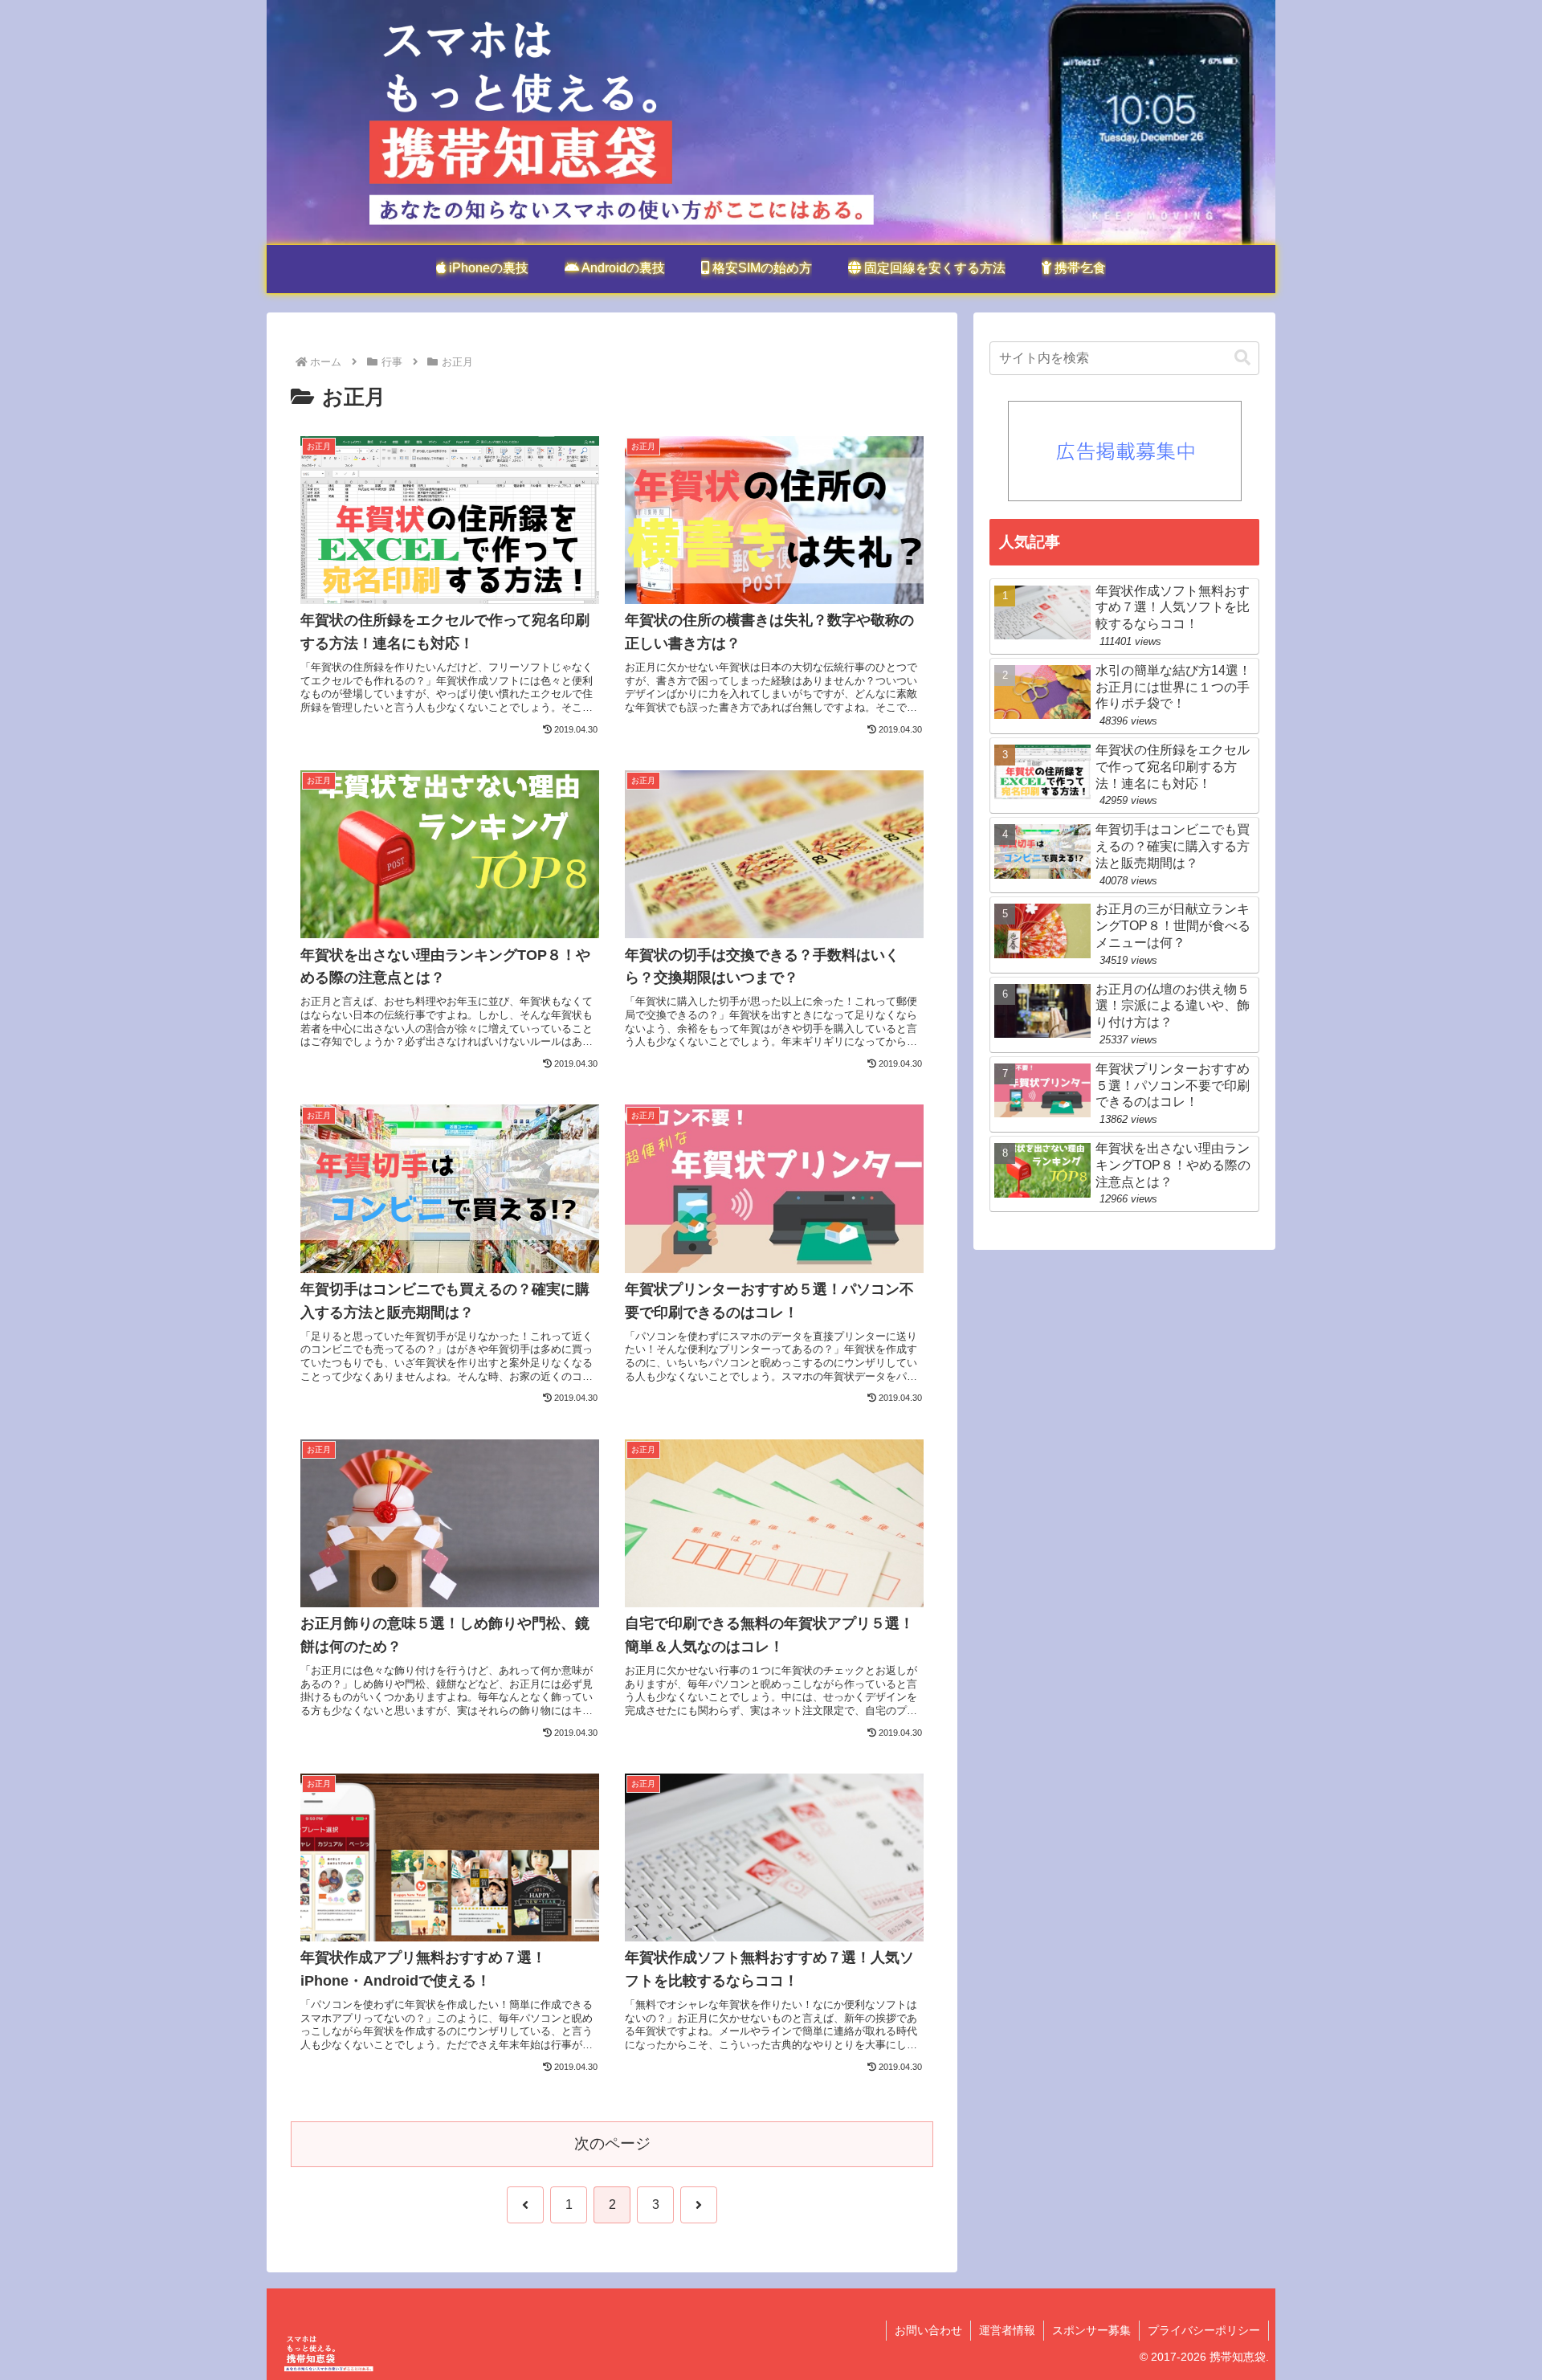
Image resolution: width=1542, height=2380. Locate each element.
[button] (1242, 358)
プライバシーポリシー (1204, 2330)
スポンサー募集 (1091, 2330)
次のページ (612, 2143)
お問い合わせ (928, 2330)
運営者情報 (1007, 2330)
